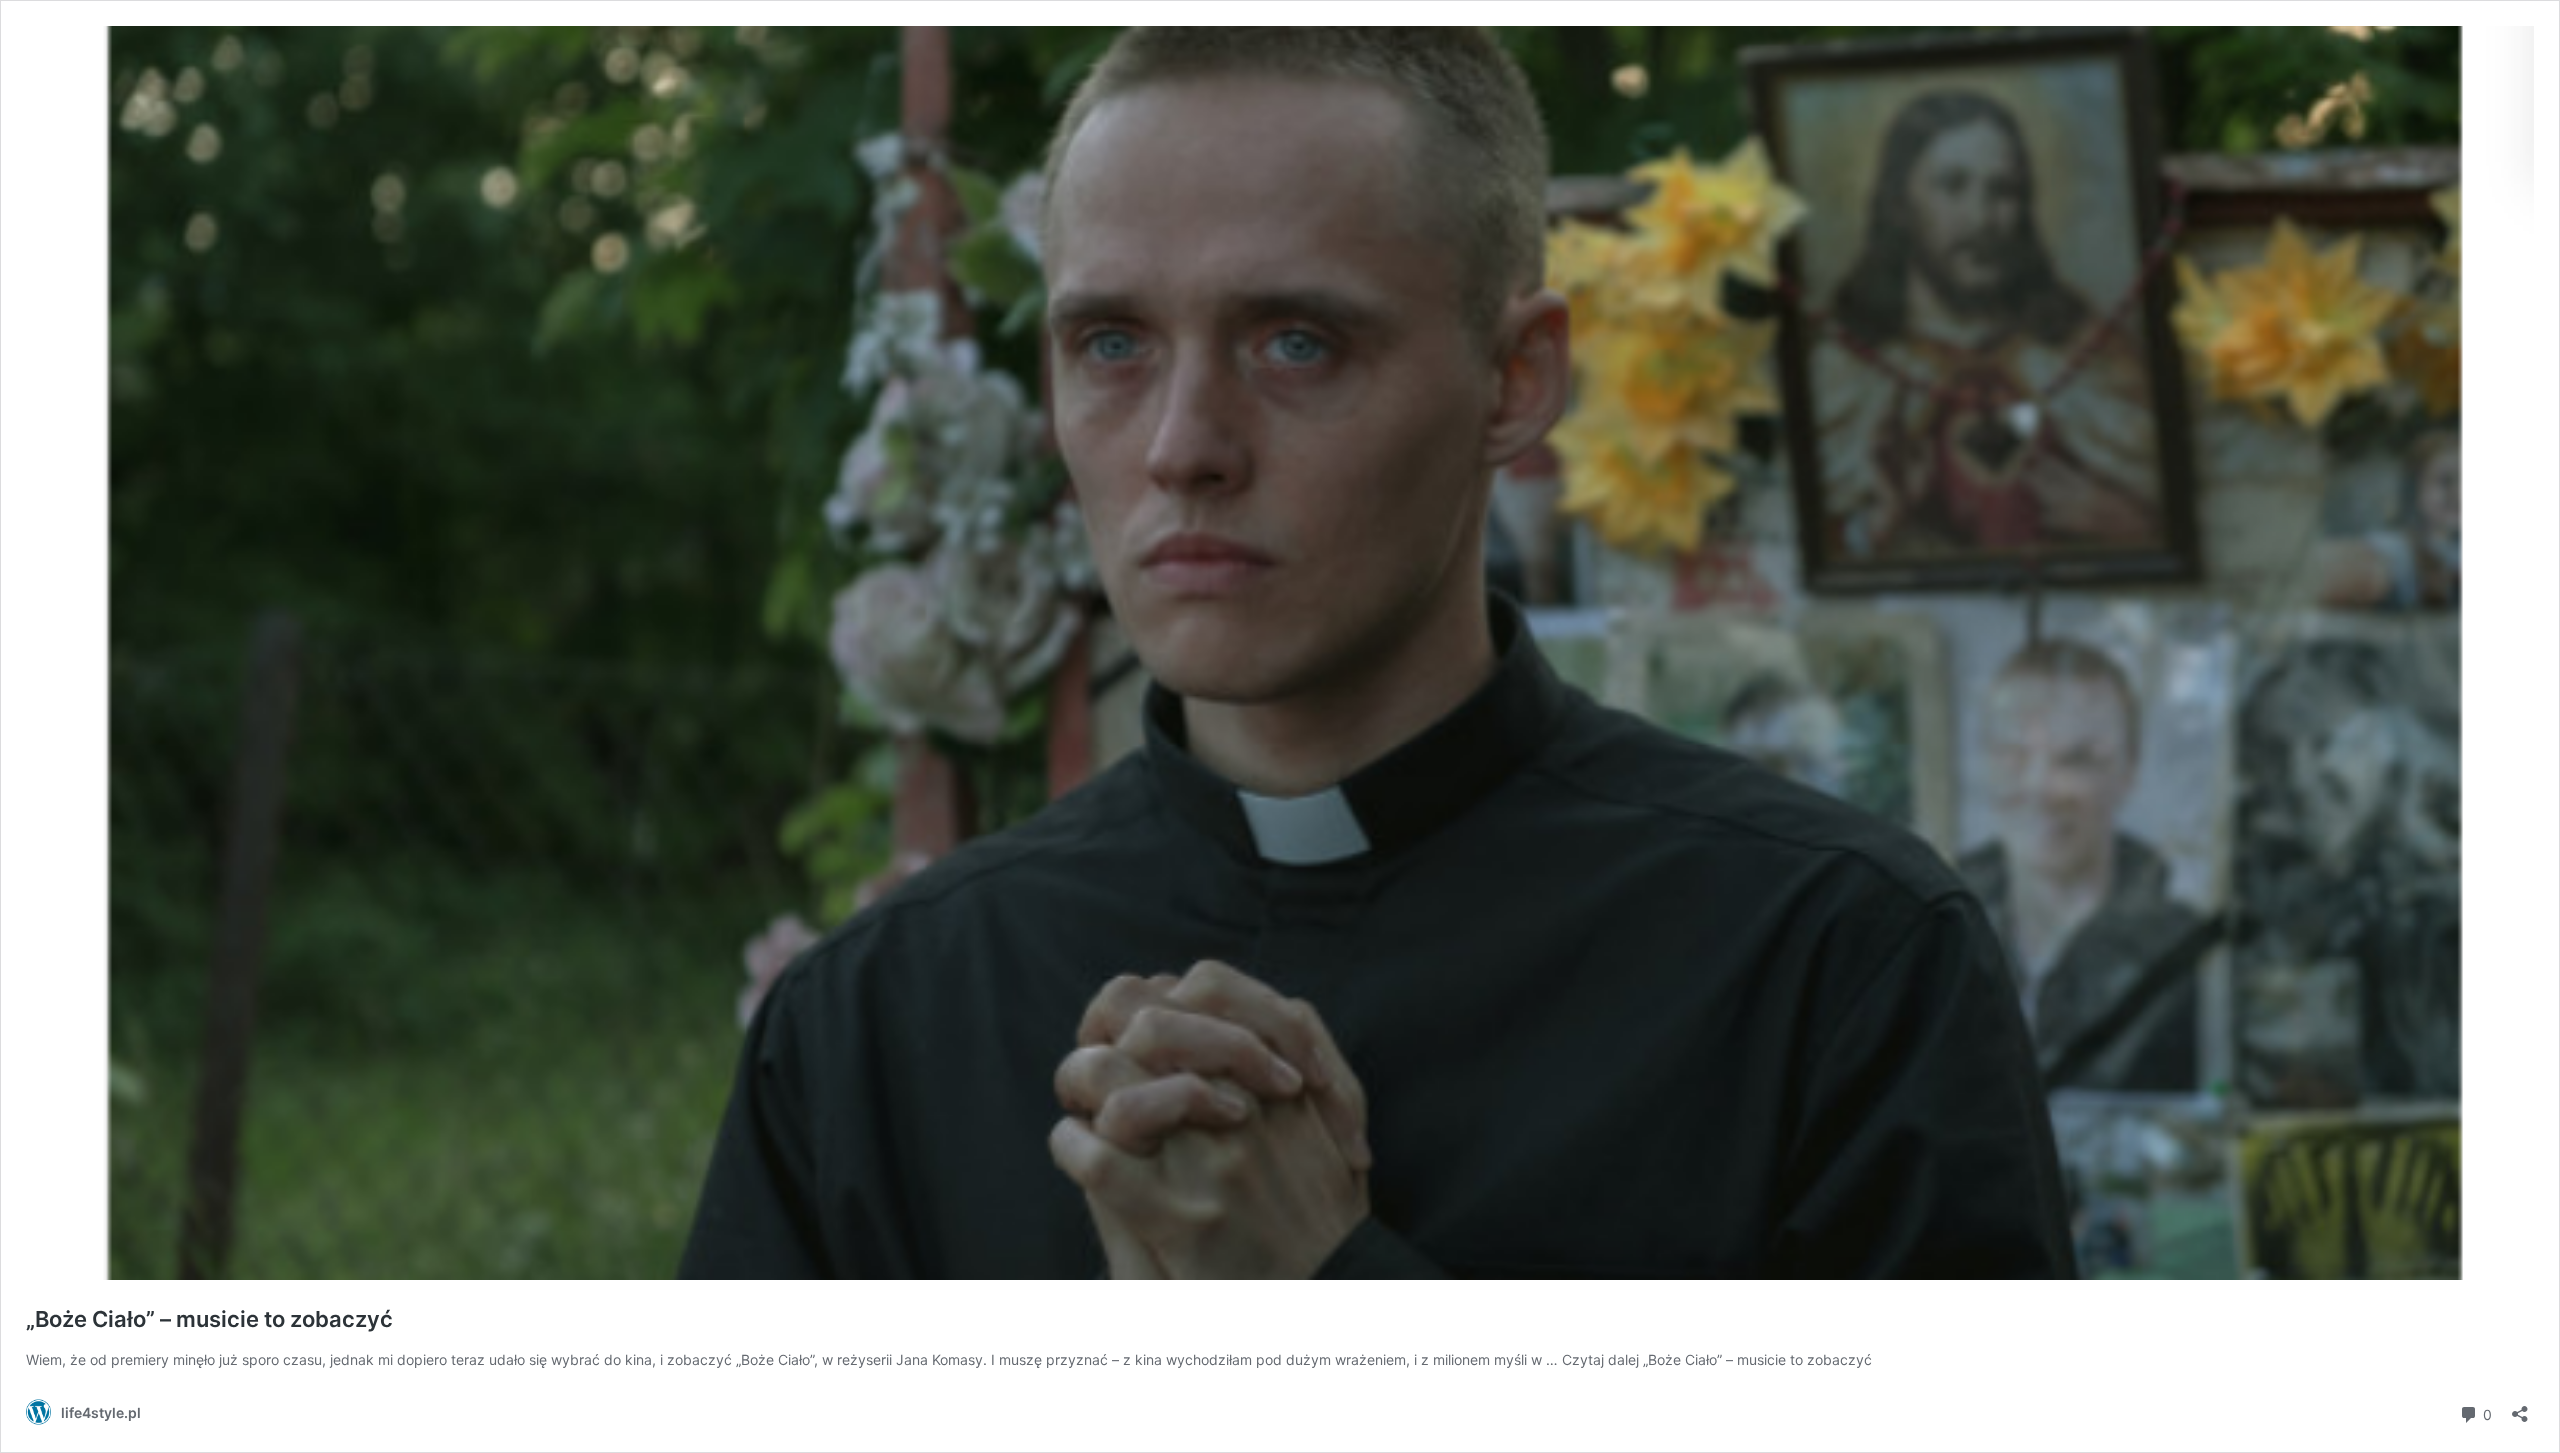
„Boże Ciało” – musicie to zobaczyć (209, 1319)
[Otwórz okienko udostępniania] (2520, 1407)
